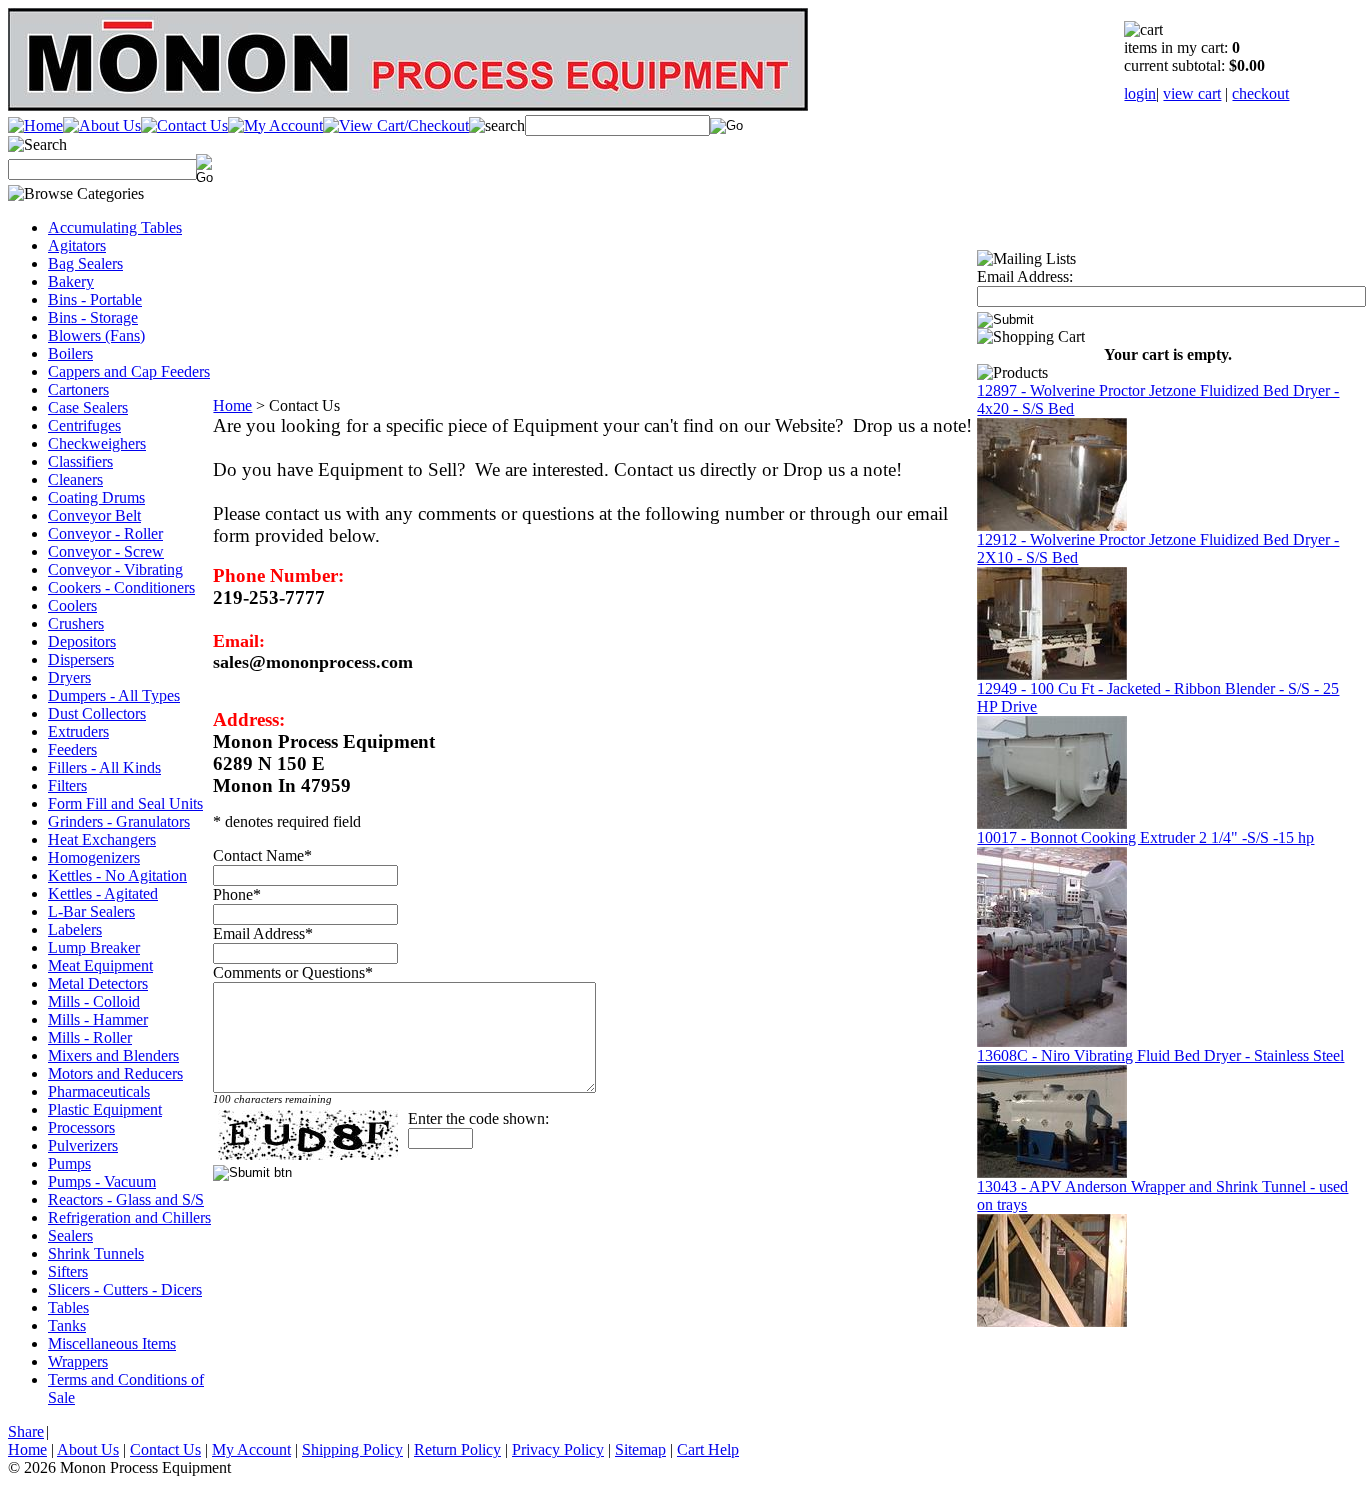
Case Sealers (88, 407)
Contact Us (165, 1449)
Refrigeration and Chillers (129, 1217)
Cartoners (78, 389)
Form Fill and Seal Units (125, 803)
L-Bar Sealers (91, 911)
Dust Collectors (97, 713)
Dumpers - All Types (114, 695)
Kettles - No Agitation (117, 875)
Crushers (76, 623)
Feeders (72, 749)
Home (232, 405)
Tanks (67, 1325)
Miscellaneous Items (112, 1343)
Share (26, 1431)
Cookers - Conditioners (121, 587)
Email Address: (1025, 276)
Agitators (77, 245)
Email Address (259, 933)
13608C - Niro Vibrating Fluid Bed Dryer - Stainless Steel (1160, 1055)
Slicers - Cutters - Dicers (125, 1289)
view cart (1192, 93)
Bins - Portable (95, 299)
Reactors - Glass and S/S (126, 1199)
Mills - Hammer (98, 1019)
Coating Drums (96, 497)
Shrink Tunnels (96, 1253)
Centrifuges (84, 425)
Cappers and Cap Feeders (129, 371)
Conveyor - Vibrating (115, 569)
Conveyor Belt (94, 515)
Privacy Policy (558, 1449)
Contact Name (258, 855)
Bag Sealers (85, 263)
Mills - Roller (90, 1037)
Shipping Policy (352, 1449)
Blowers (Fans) (96, 335)
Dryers (69, 677)
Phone (233, 894)
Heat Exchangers (102, 839)
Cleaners (75, 479)
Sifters (68, 1271)
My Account (251, 1449)
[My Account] (275, 125)
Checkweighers (97, 443)
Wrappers (78, 1361)
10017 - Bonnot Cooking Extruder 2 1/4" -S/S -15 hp (1145, 837)
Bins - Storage (93, 317)
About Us (88, 1449)
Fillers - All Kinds (104, 767)
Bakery (71, 281)
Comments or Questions (289, 972)
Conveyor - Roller (105, 533)
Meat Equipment (100, 965)
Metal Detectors (98, 983)
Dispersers (81, 659)
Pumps (69, 1163)
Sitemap (640, 1449)
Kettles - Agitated (103, 893)
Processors (81, 1127)
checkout (1260, 93)
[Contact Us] (184, 125)
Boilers (70, 353)
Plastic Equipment (105, 1109)
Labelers (75, 929)
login (1140, 93)
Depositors (82, 641)
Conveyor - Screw (106, 551)
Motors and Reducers (115, 1073)
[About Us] (102, 125)
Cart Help (708, 1449)
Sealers (70, 1235)
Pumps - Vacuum (102, 1181)
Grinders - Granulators (119, 821)
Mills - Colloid (94, 1001)
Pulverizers (83, 1145)
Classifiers (80, 461)
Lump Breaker (94, 947)
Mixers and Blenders (113, 1055)
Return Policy (457, 1449)
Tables (68, 1307)
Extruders (78, 731)
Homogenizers (94, 857)
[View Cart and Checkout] (396, 125)
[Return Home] (35, 125)
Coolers (72, 605)
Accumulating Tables (115, 227)
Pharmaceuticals (99, 1091)
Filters (67, 785)
